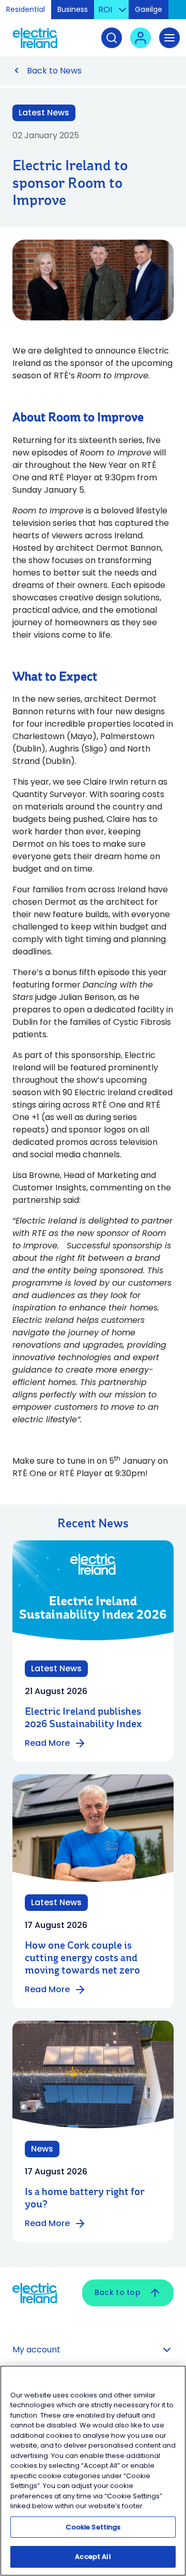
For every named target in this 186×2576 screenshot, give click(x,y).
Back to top (118, 2292)
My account (36, 2350)
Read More (47, 1743)
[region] (93, 2471)
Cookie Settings (93, 2527)
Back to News (54, 71)
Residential (26, 9)
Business (73, 9)
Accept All (93, 2557)
